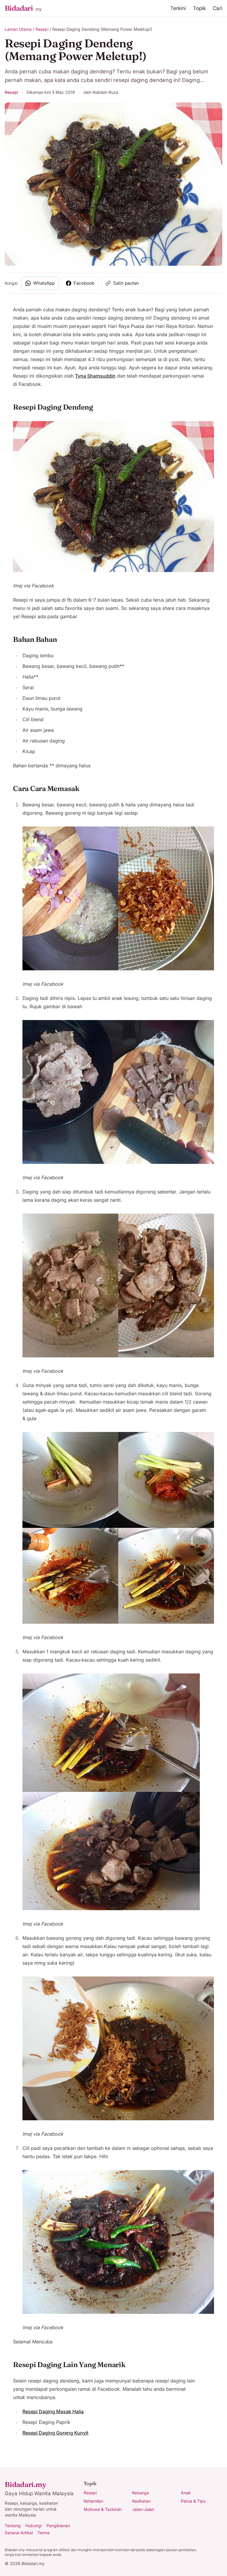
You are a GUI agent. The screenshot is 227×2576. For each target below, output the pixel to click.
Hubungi (34, 2526)
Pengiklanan (58, 2526)
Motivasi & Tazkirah (103, 2509)
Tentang (13, 2526)
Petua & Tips (193, 2501)
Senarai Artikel (19, 2533)
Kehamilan (93, 2501)
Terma (44, 2533)
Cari (218, 8)
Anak (186, 2493)
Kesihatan (141, 2501)
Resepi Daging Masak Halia (53, 2411)
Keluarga (141, 2493)
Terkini (178, 8)
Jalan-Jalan (143, 2509)
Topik (199, 8)
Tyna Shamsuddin (95, 376)
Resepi (42, 29)
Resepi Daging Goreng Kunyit (55, 2433)
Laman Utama (18, 29)
